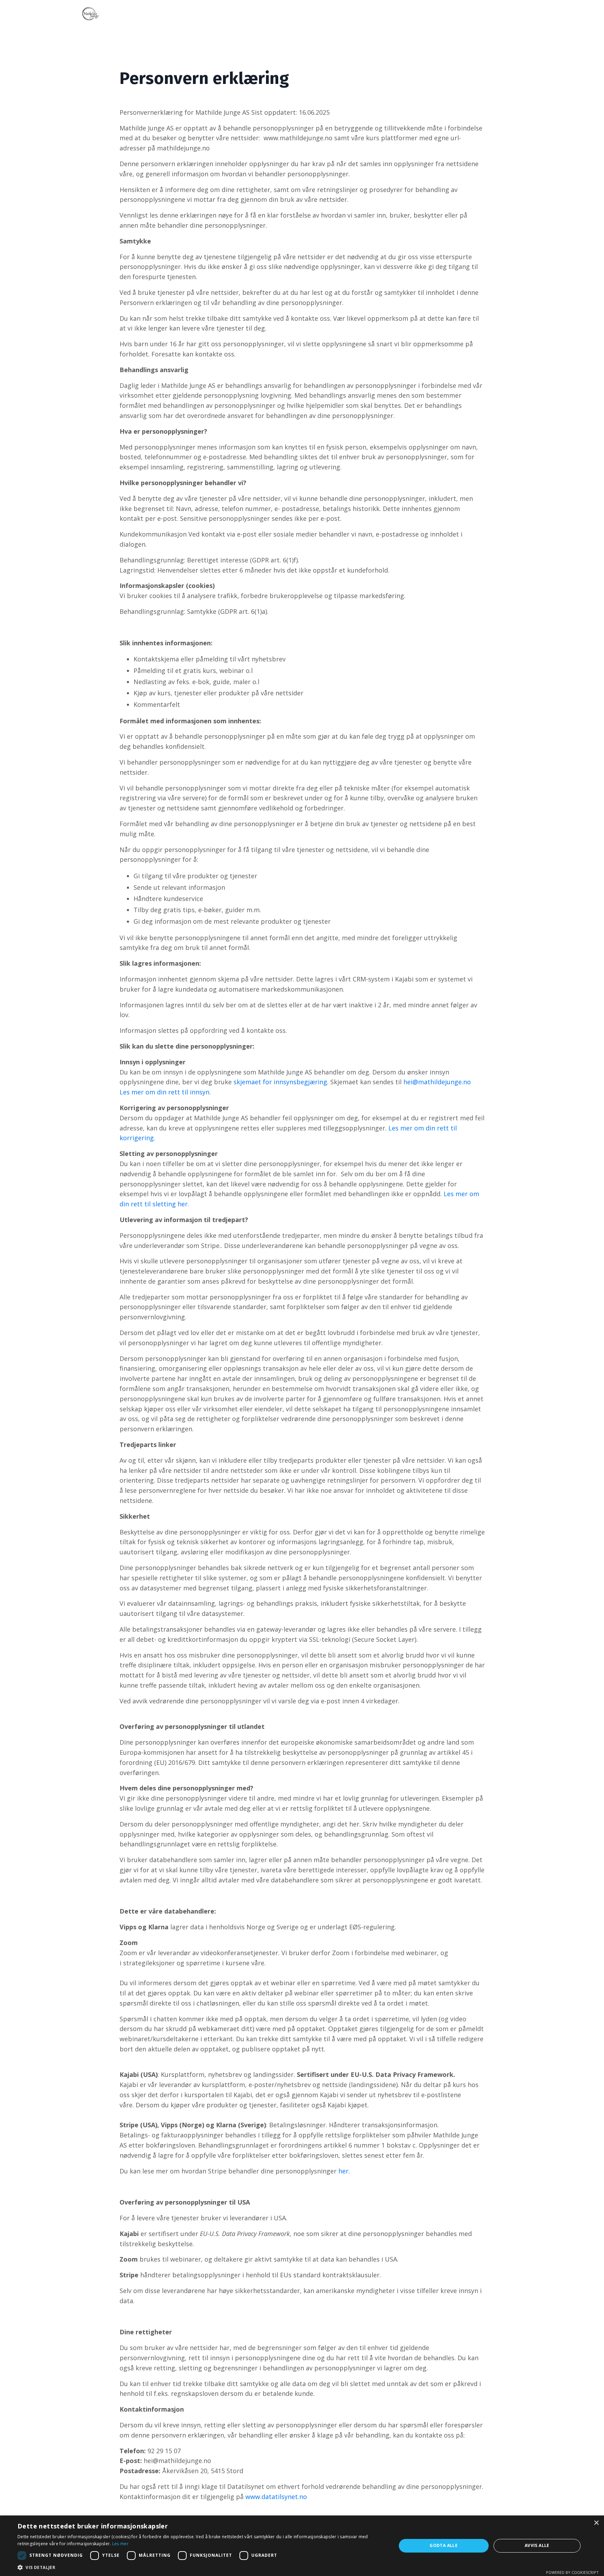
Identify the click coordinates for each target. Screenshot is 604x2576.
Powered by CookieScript (572, 2572)
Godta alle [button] (444, 2545)
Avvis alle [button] (537, 2545)
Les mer (120, 2544)
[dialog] (302, 2546)
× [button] (596, 2523)
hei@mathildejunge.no (437, 1082)
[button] (201, 2567)
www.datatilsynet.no (275, 2497)
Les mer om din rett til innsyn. (165, 1092)
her (343, 2171)
